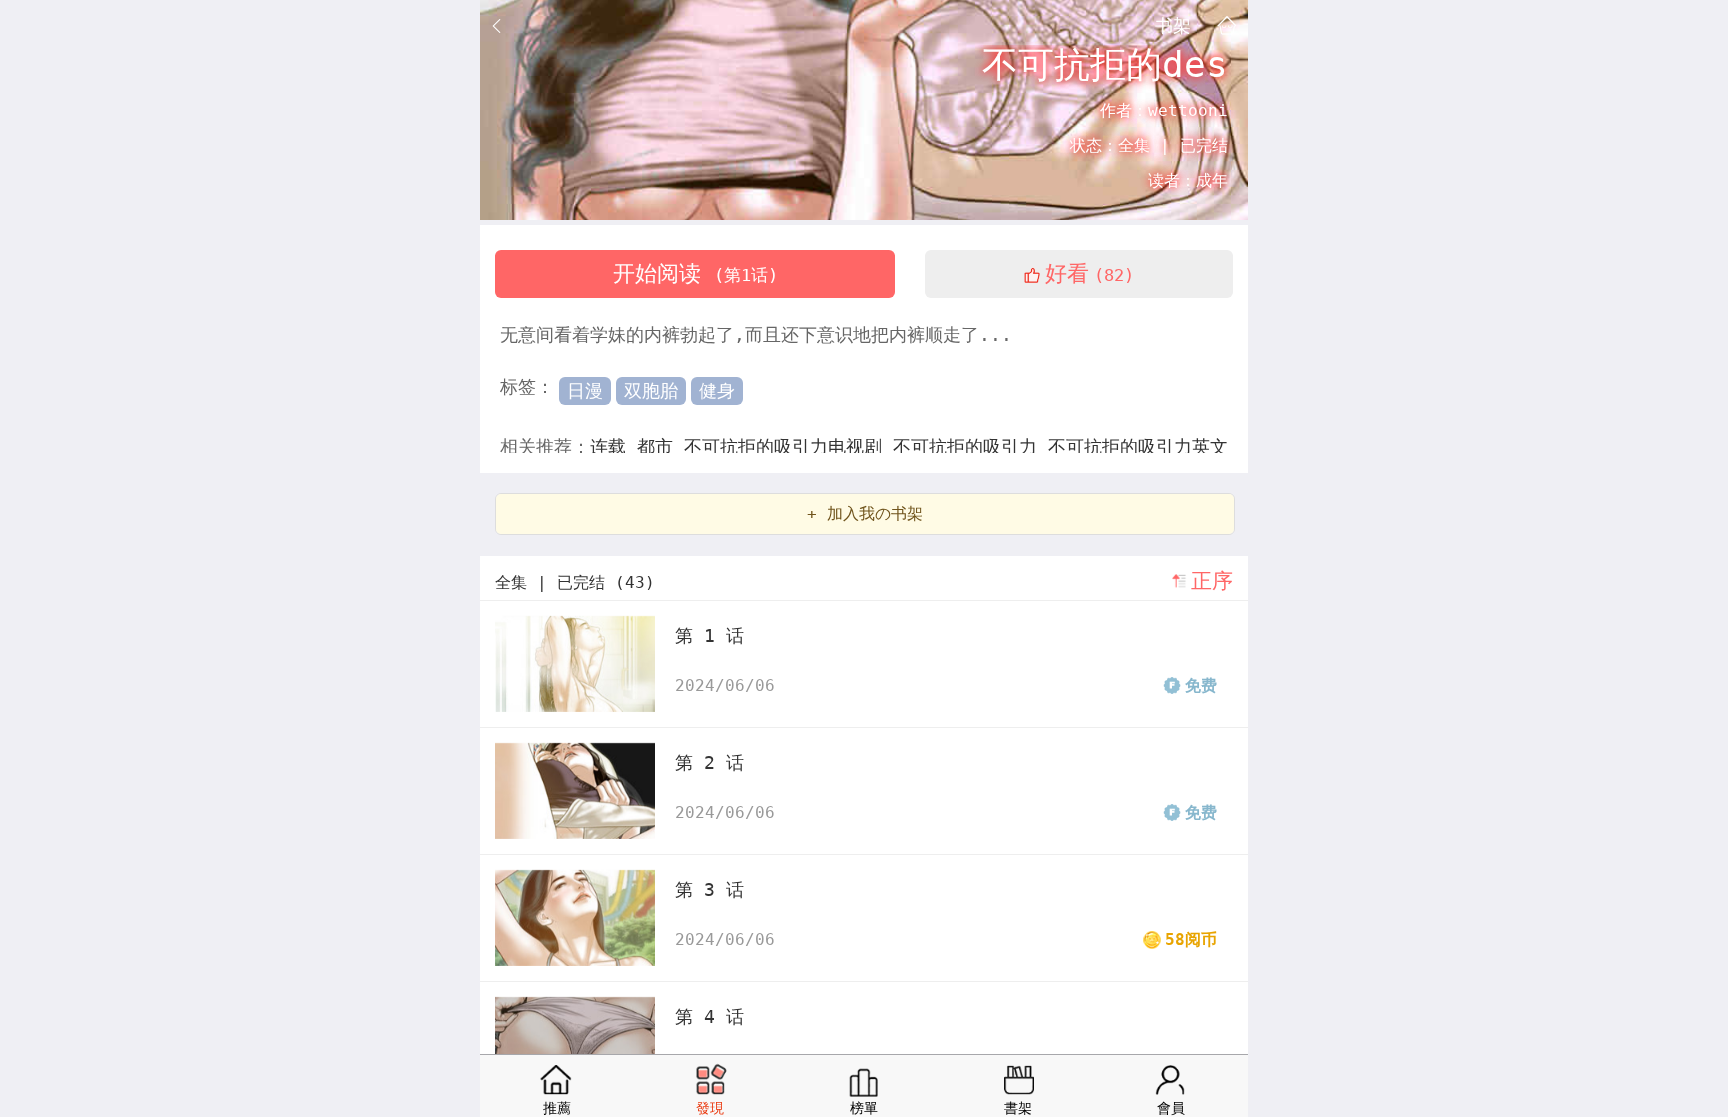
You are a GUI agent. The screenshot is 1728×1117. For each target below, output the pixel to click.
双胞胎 (651, 390)
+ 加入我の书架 (865, 513)
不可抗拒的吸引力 (970, 446)
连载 (613, 446)
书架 (1173, 25)
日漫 (585, 390)
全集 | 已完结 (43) (575, 582)
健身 (717, 390)
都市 (660, 446)
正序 (1212, 581)
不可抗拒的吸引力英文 (1138, 446)
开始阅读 (695, 273)
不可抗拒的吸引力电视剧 (788, 446)
